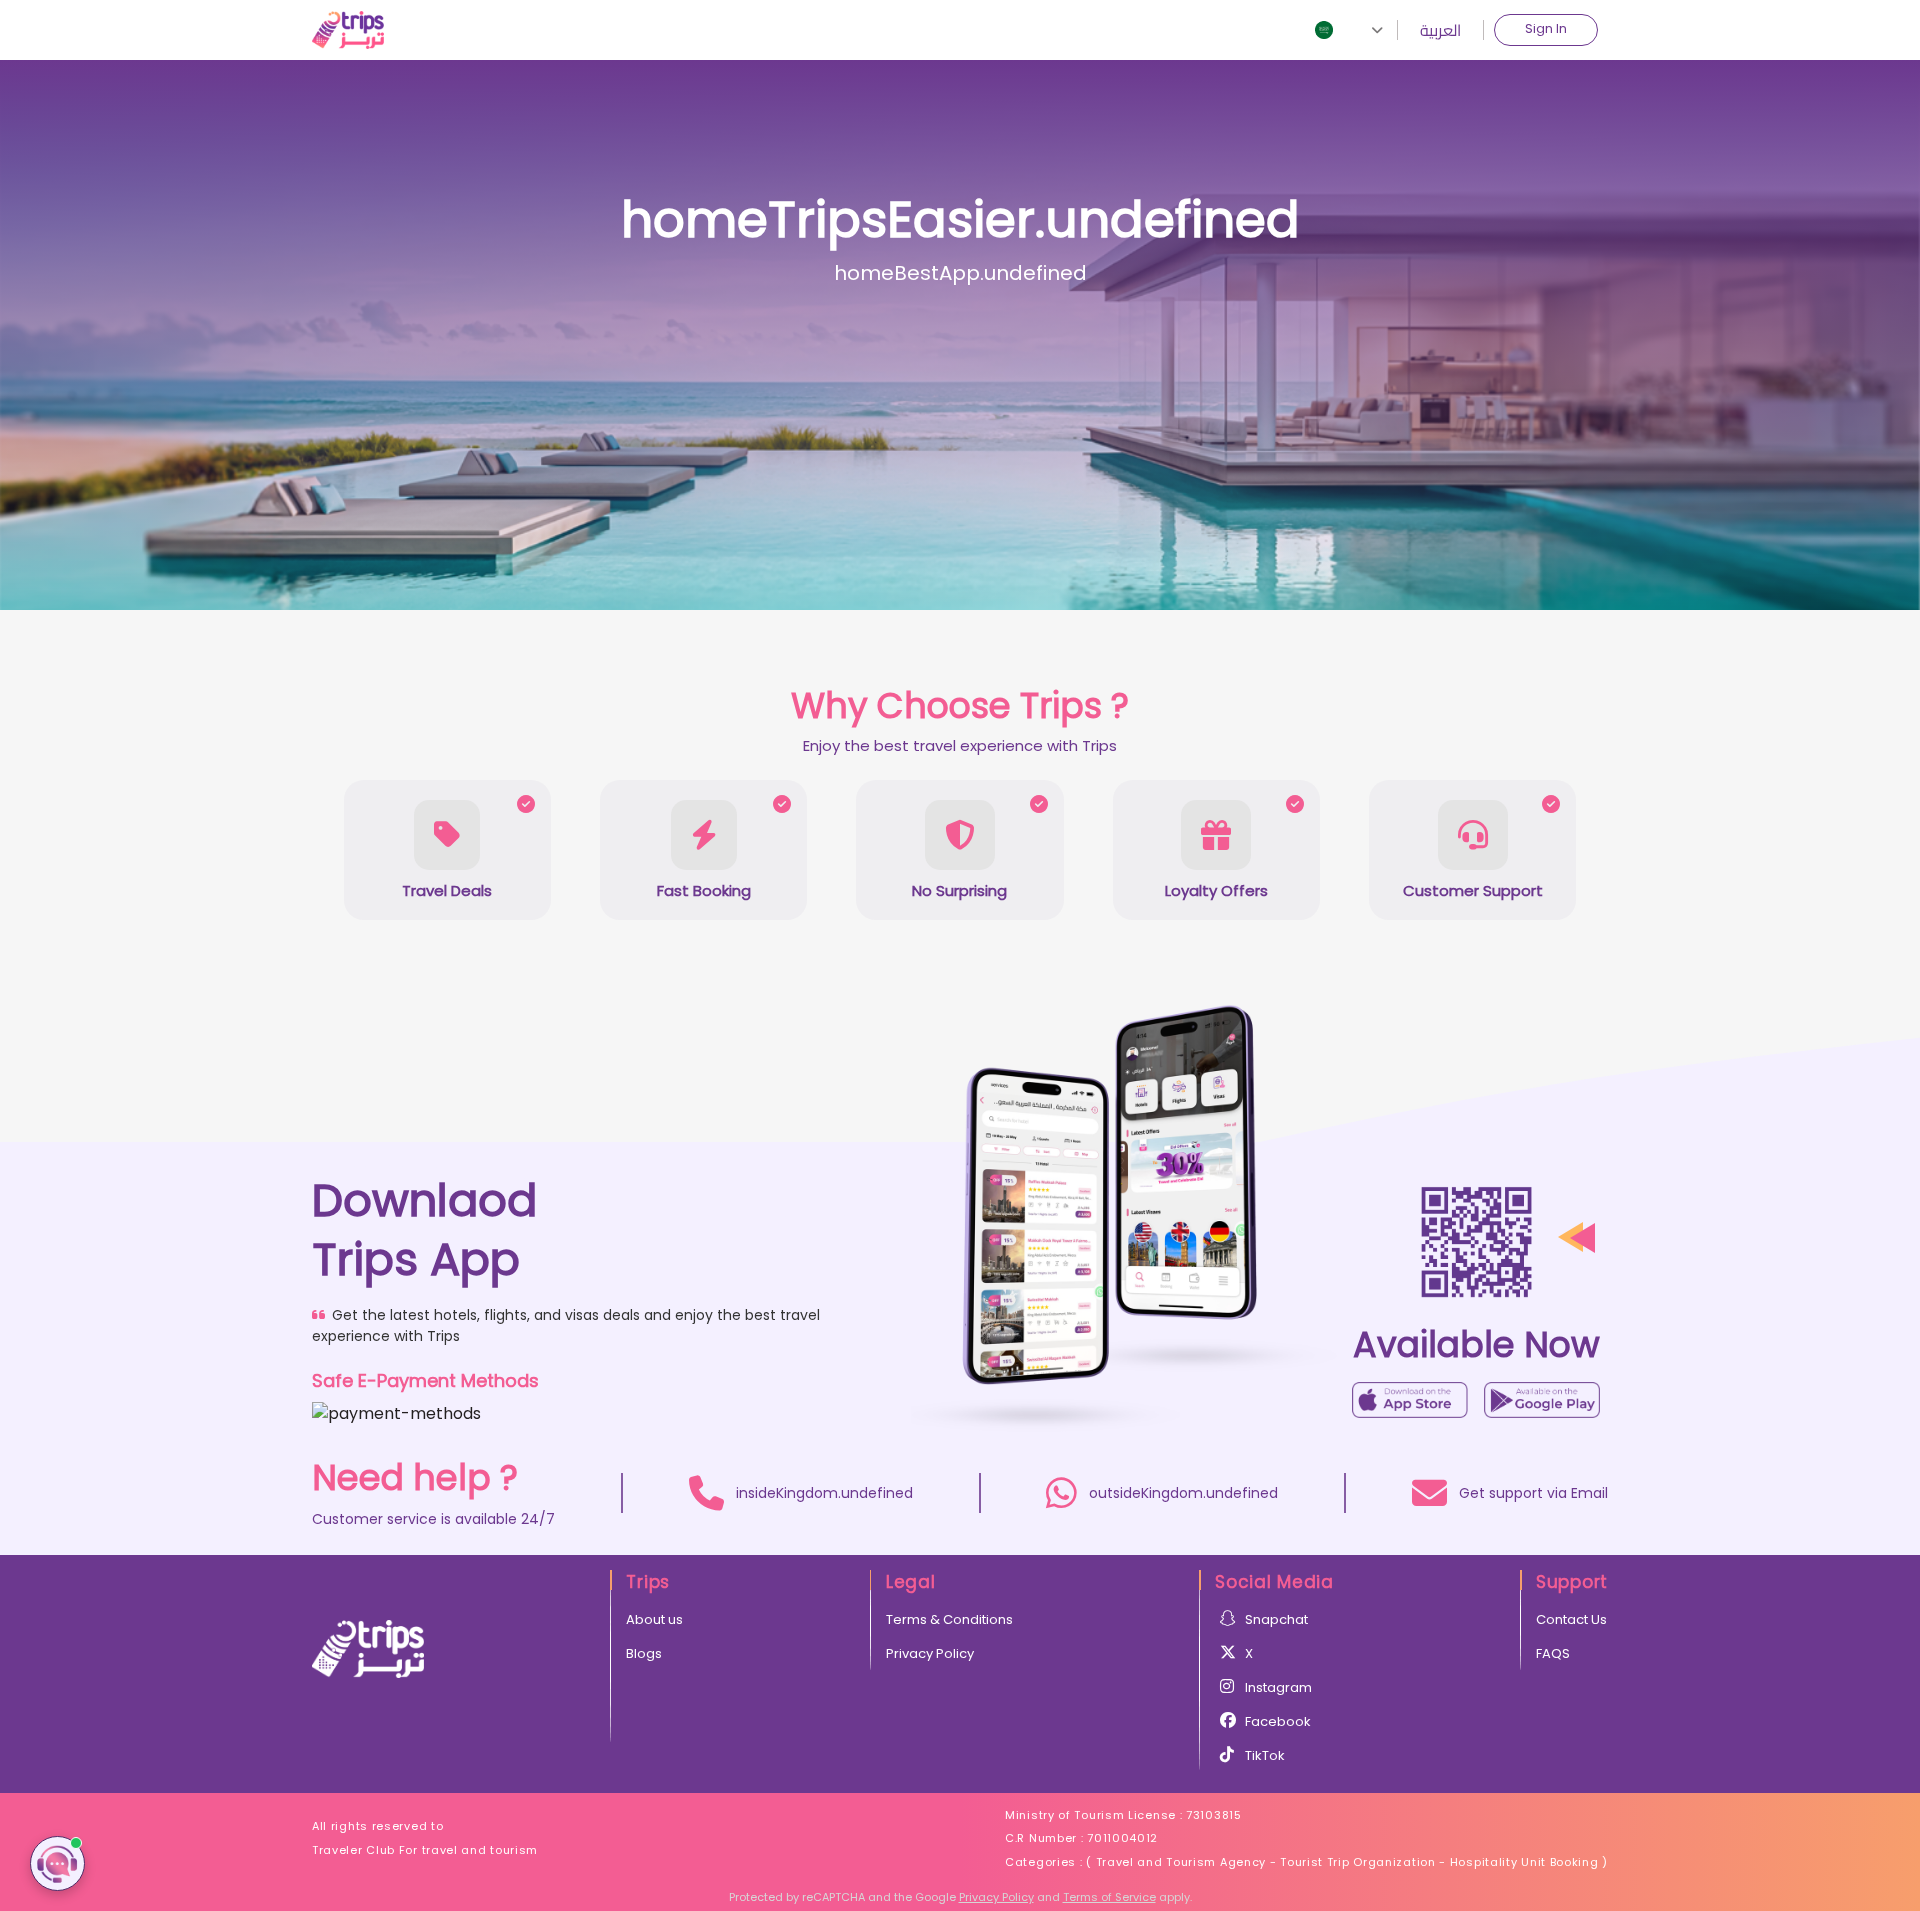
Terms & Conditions (949, 1619)
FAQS (1553, 1653)
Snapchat (1276, 1619)
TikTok (1265, 1755)
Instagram (1278, 1687)
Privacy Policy (930, 1653)
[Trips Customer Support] (57, 1863)
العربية (1440, 30)
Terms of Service (1109, 1897)
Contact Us (1571, 1619)
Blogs (644, 1653)
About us (654, 1619)
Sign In (1546, 28)
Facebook (1278, 1721)
